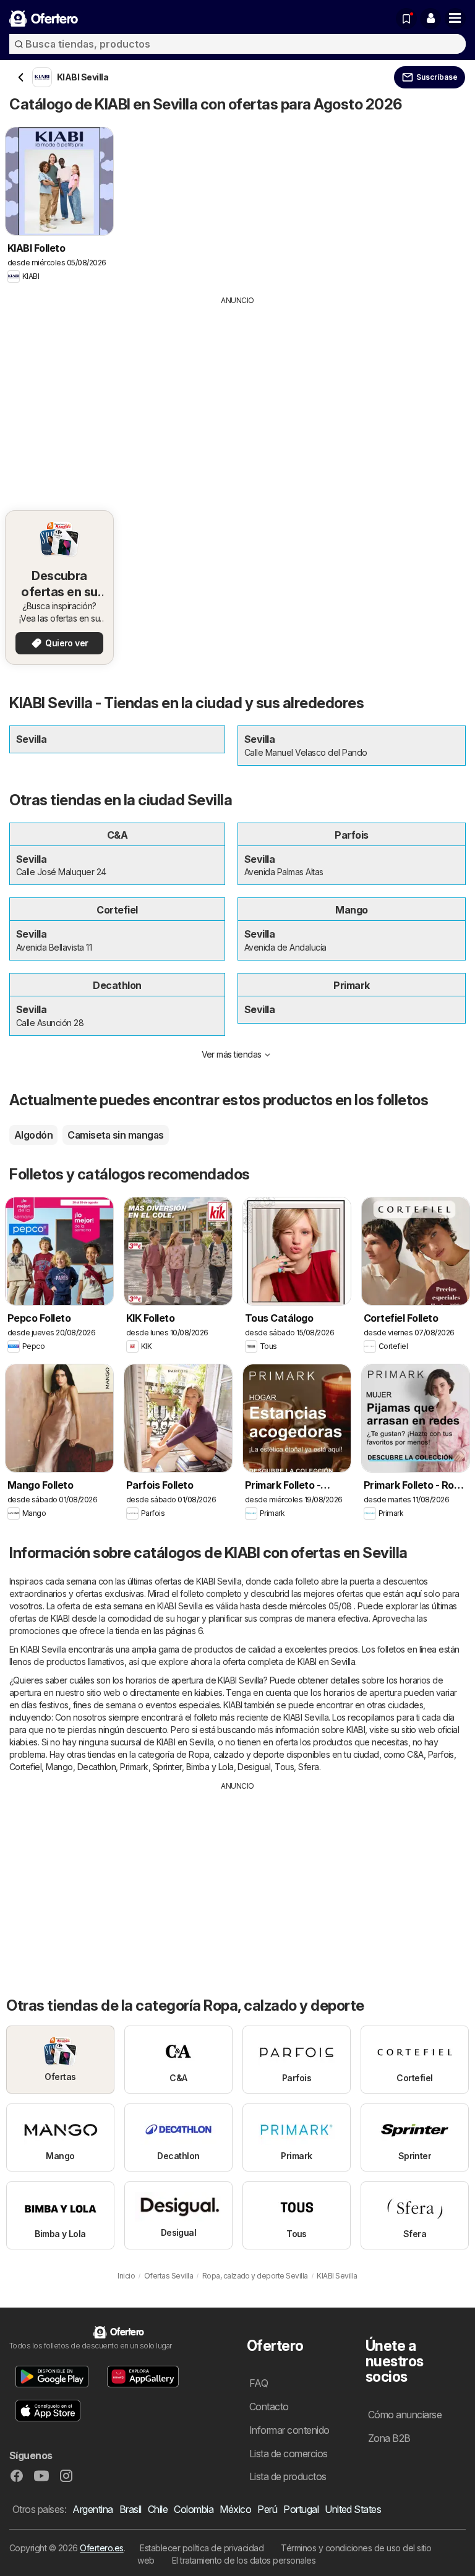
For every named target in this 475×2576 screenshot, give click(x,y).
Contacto (269, 2407)
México (235, 2509)
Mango (59, 1767)
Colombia (194, 2509)
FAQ (259, 2383)
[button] (430, 19)
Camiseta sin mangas (115, 1135)
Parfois (441, 1754)
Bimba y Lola (210, 1767)
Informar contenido (289, 2430)
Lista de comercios (289, 2454)
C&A (415, 1754)
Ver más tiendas (232, 1054)
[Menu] (455, 19)
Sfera (308, 1767)
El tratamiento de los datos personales (244, 2560)
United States (353, 2509)
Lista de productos (288, 2476)
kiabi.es (208, 1692)
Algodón (33, 1135)
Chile (158, 2509)
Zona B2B (389, 2438)
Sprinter (167, 1767)
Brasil (131, 2509)
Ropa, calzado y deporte (236, 1754)
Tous (284, 1767)
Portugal (301, 2509)
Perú (267, 2509)
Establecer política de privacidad (202, 2548)
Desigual (254, 1767)
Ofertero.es (101, 2548)
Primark (134, 1767)
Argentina (92, 2509)
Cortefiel (25, 1767)
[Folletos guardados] (406, 19)
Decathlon (96, 1767)
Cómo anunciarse (405, 2415)
